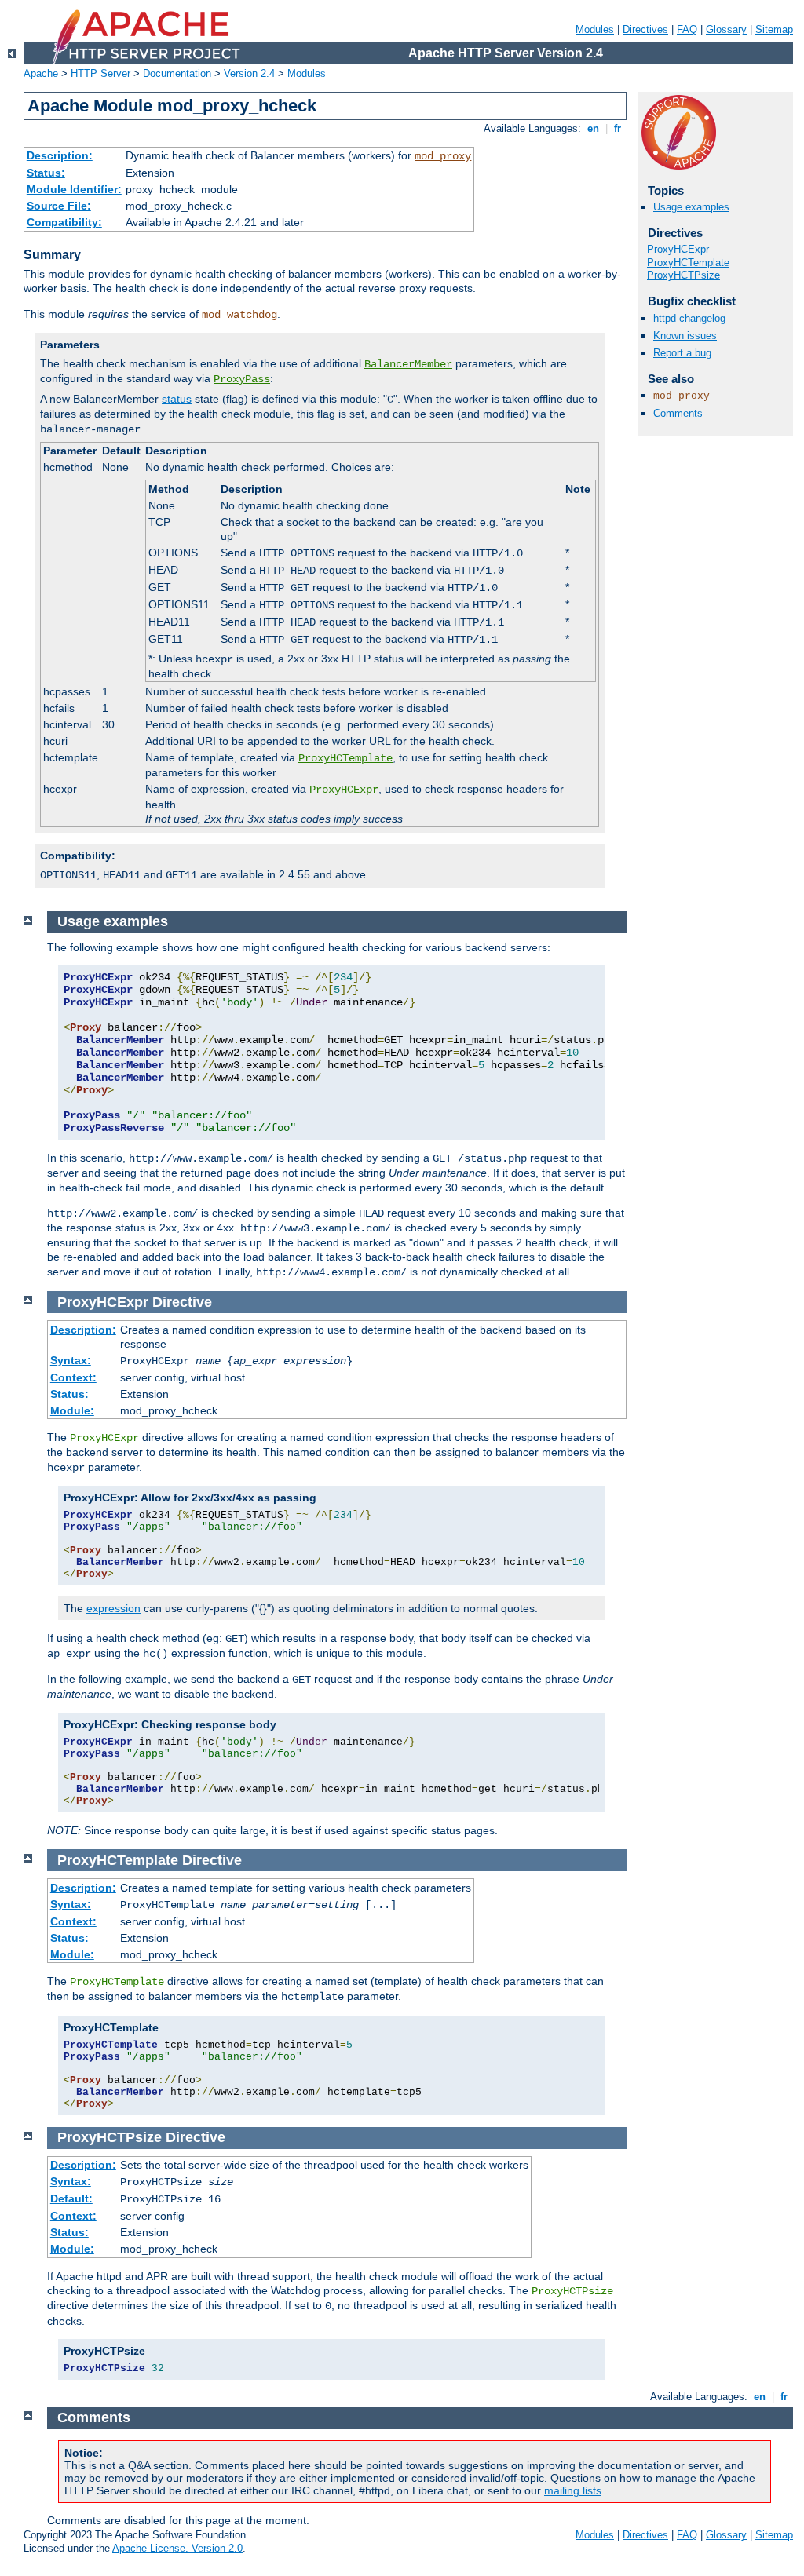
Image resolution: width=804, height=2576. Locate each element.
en (593, 128)
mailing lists (573, 2490)
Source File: (59, 206)
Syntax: (71, 1360)
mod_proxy (443, 156)
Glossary (726, 29)
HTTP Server (100, 73)
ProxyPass (242, 379)
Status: (46, 173)
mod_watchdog (239, 315)
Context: (73, 1377)
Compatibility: (64, 222)
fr (618, 128)
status (177, 399)
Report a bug (682, 353)
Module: (72, 1410)
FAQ (687, 29)
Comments (678, 413)
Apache (41, 73)
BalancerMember (408, 364)
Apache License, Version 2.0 (177, 2548)
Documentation (177, 73)
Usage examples (691, 207)
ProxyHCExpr (344, 790)
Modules (595, 29)
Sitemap (774, 29)
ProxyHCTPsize (683, 275)
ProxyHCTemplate (345, 758)
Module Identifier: (74, 189)
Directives (645, 29)
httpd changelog (689, 318)
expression (113, 1608)
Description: (60, 155)
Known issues (685, 336)
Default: (71, 2198)
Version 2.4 (249, 73)
